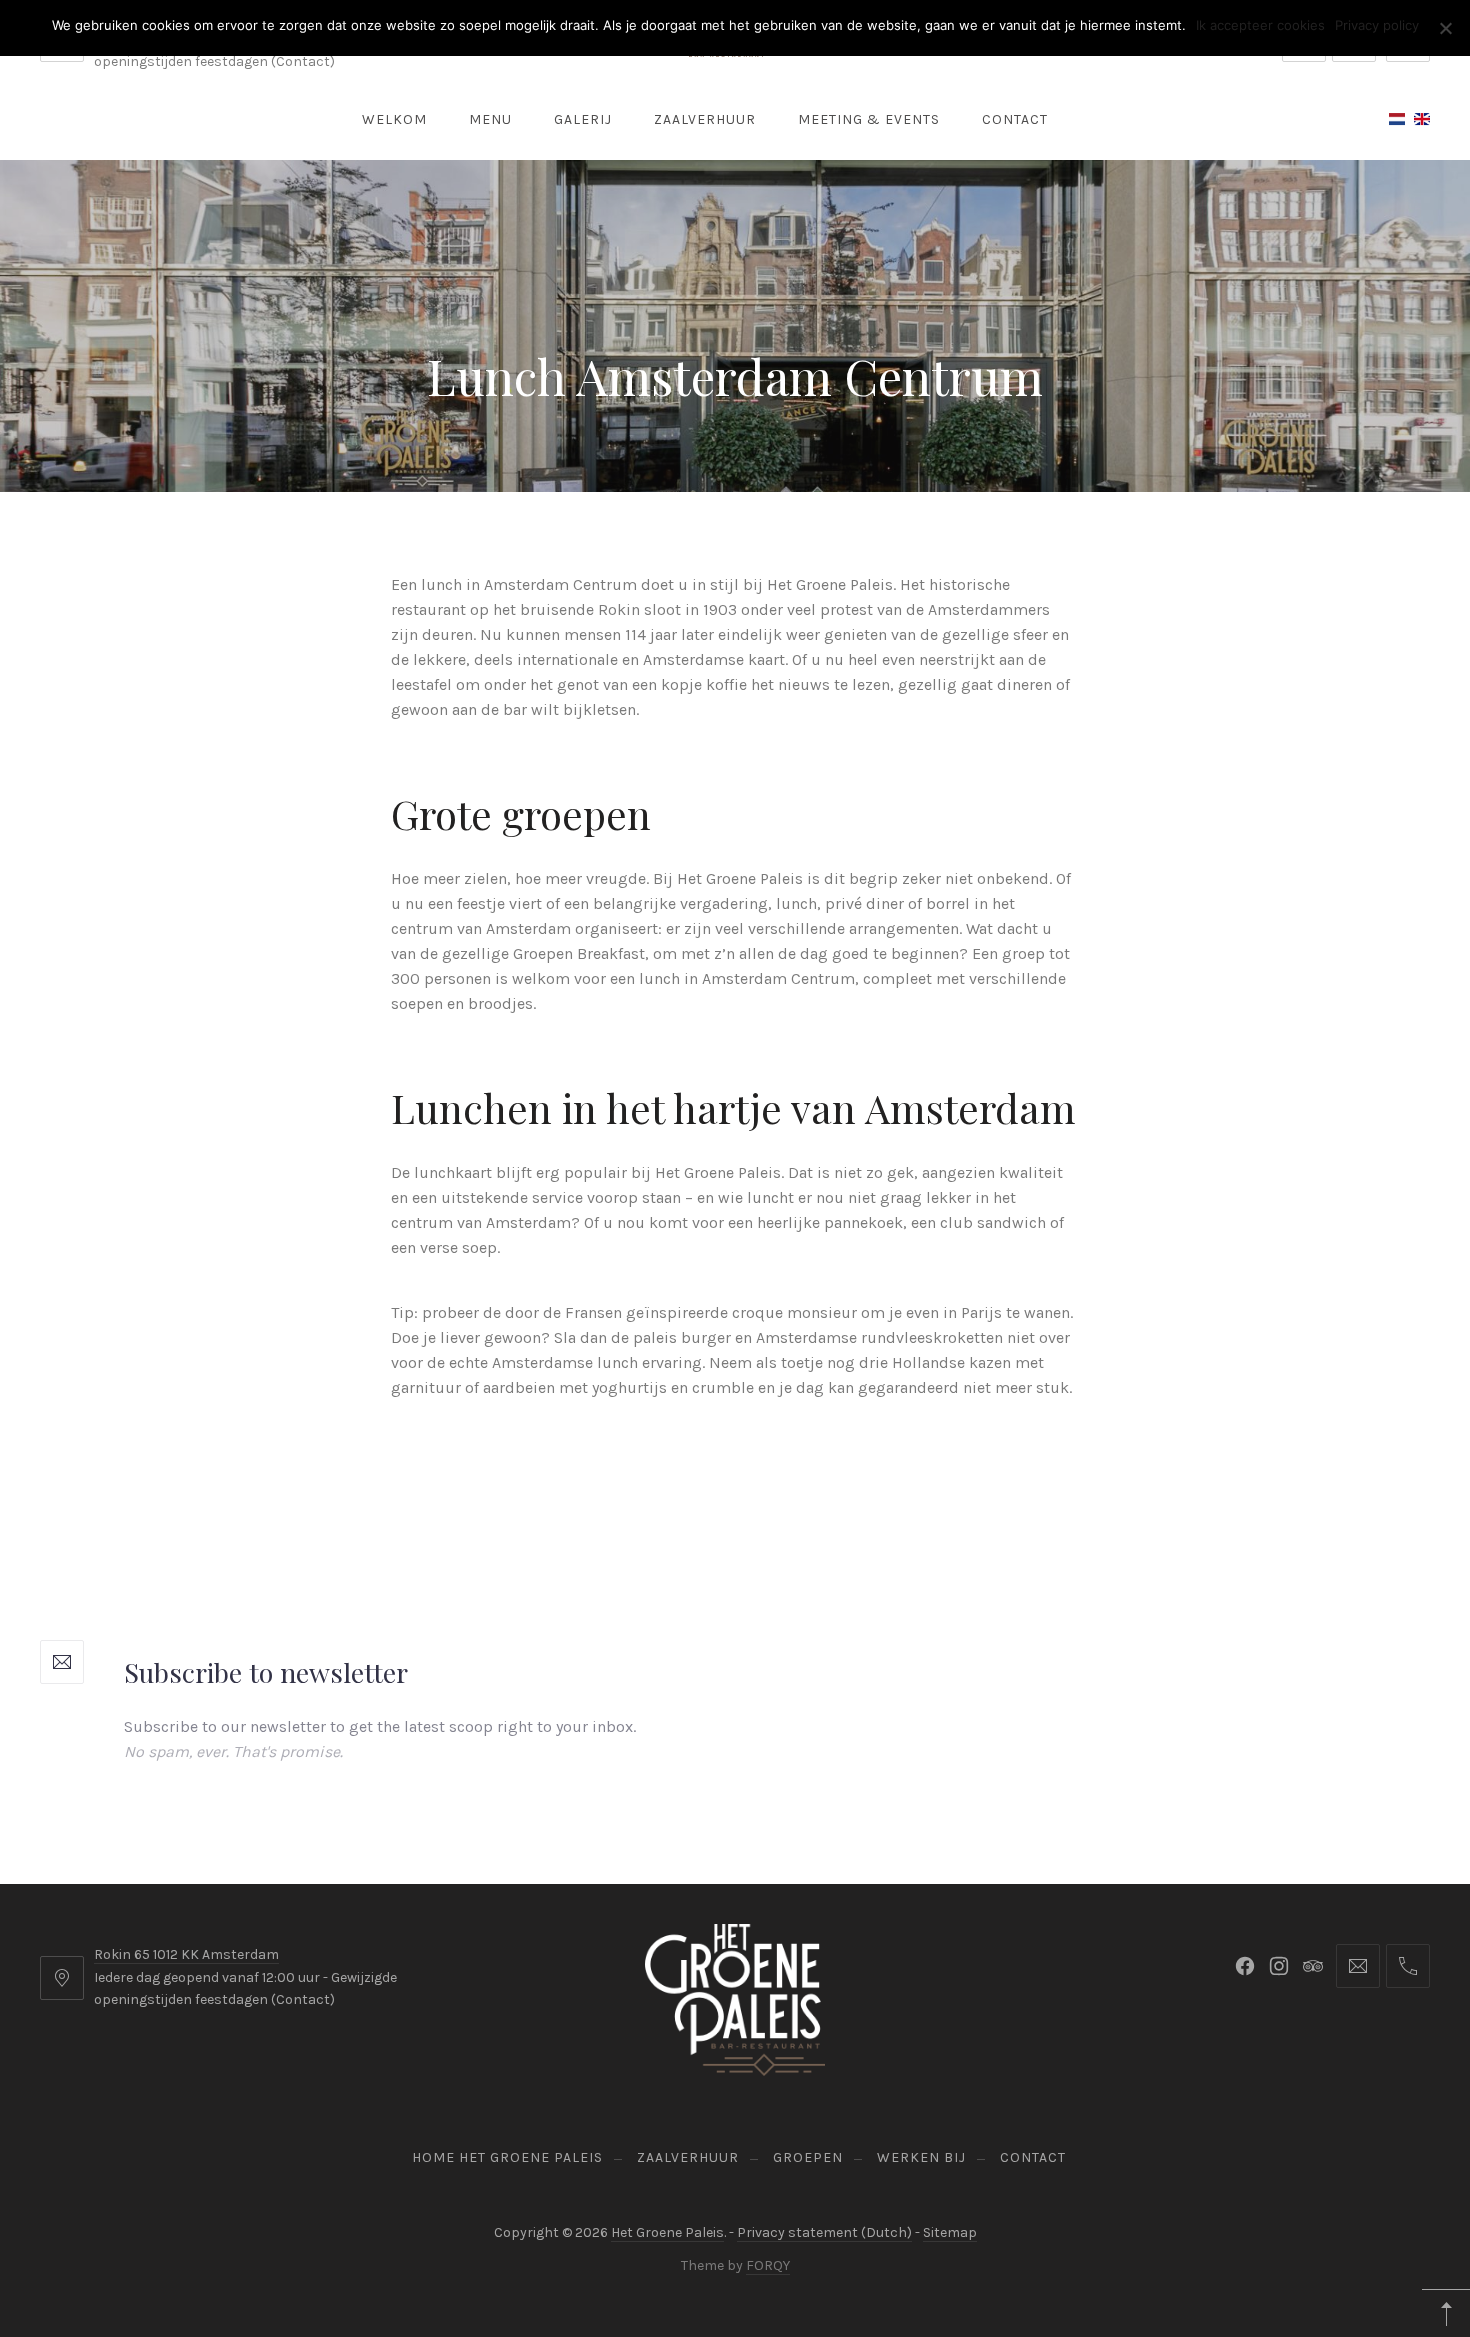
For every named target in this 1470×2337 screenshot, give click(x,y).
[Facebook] (1245, 1966)
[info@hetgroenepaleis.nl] (1358, 1966)
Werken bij (921, 2157)
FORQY (768, 2265)
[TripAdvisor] (1313, 1966)
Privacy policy (1377, 25)
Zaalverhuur (705, 119)
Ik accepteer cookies (1260, 25)
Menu (490, 119)
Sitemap (950, 2232)
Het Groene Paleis (667, 2232)
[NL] (1397, 119)
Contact (1015, 119)
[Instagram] (1279, 1966)
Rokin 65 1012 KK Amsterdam (186, 1954)
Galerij (583, 119)
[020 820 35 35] (1408, 1966)
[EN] (1422, 119)
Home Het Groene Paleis (507, 2157)
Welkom (394, 119)
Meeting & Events (869, 119)
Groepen (808, 2157)
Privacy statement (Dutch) (824, 2232)
